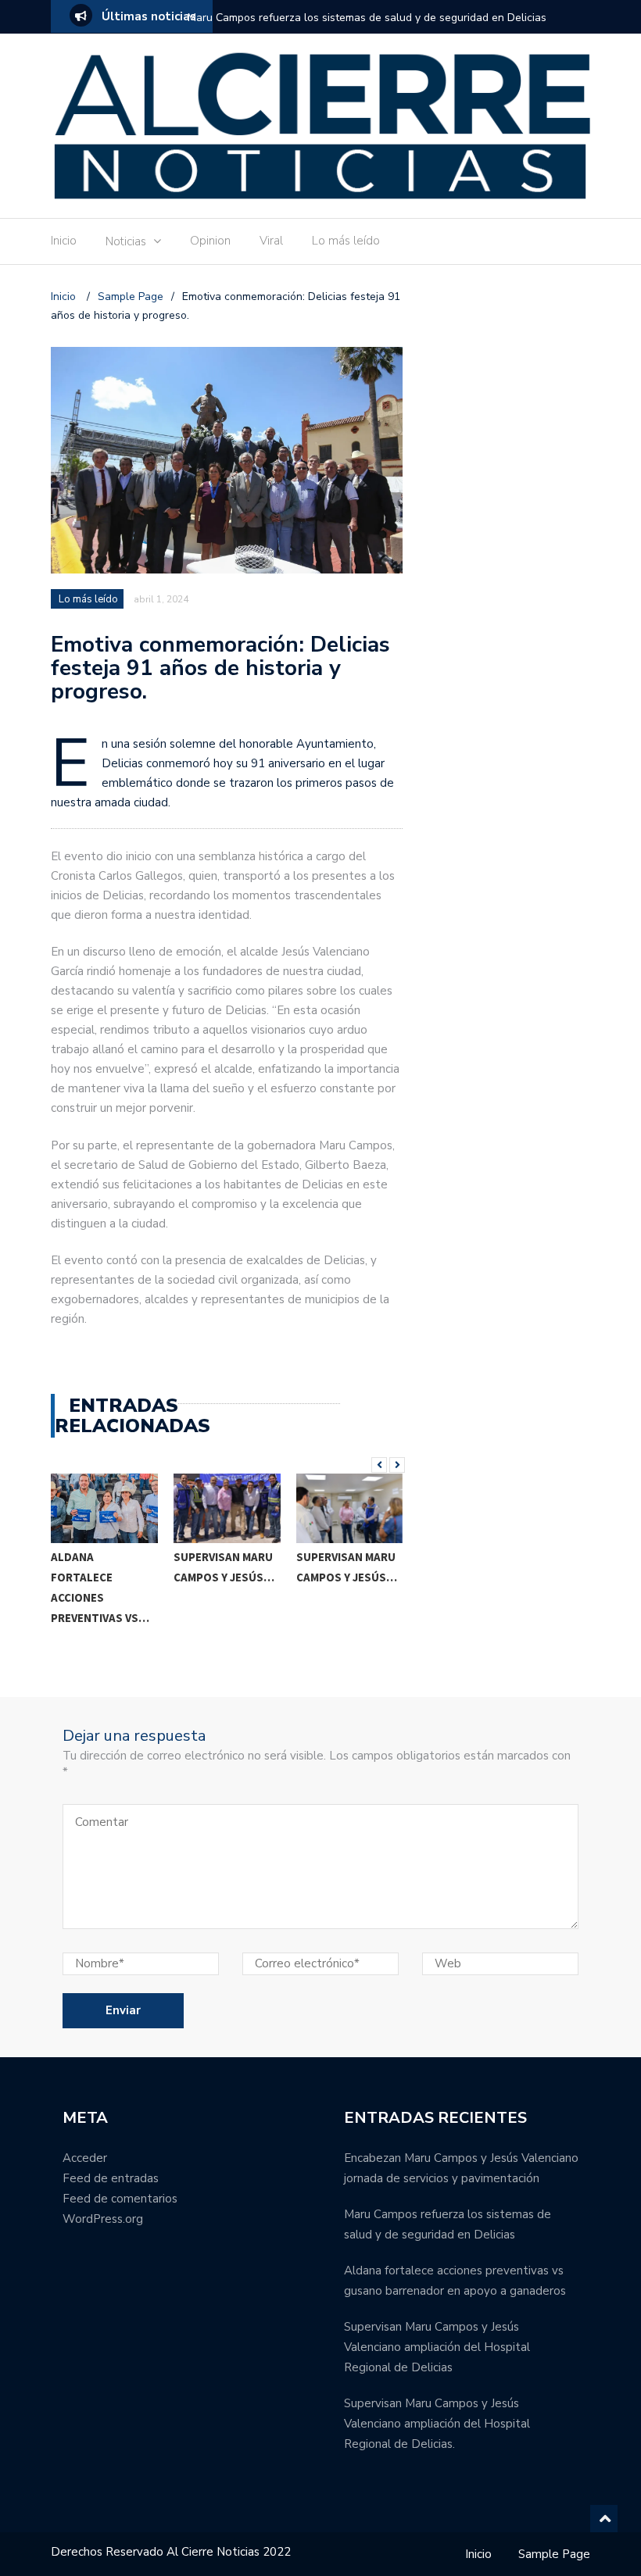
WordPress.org (103, 2219)
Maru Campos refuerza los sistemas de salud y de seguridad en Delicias (367, 18)
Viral (271, 241)
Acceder (85, 2158)
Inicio (64, 241)
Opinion (210, 241)
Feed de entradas (111, 2178)
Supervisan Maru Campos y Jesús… (224, 1567)
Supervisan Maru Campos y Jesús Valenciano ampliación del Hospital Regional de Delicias (437, 2347)
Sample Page (554, 2554)
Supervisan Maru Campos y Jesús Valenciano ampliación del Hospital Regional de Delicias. (437, 2424)
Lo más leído (346, 241)
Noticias (126, 241)
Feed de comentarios (120, 2199)
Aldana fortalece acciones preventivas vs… (100, 1587)
